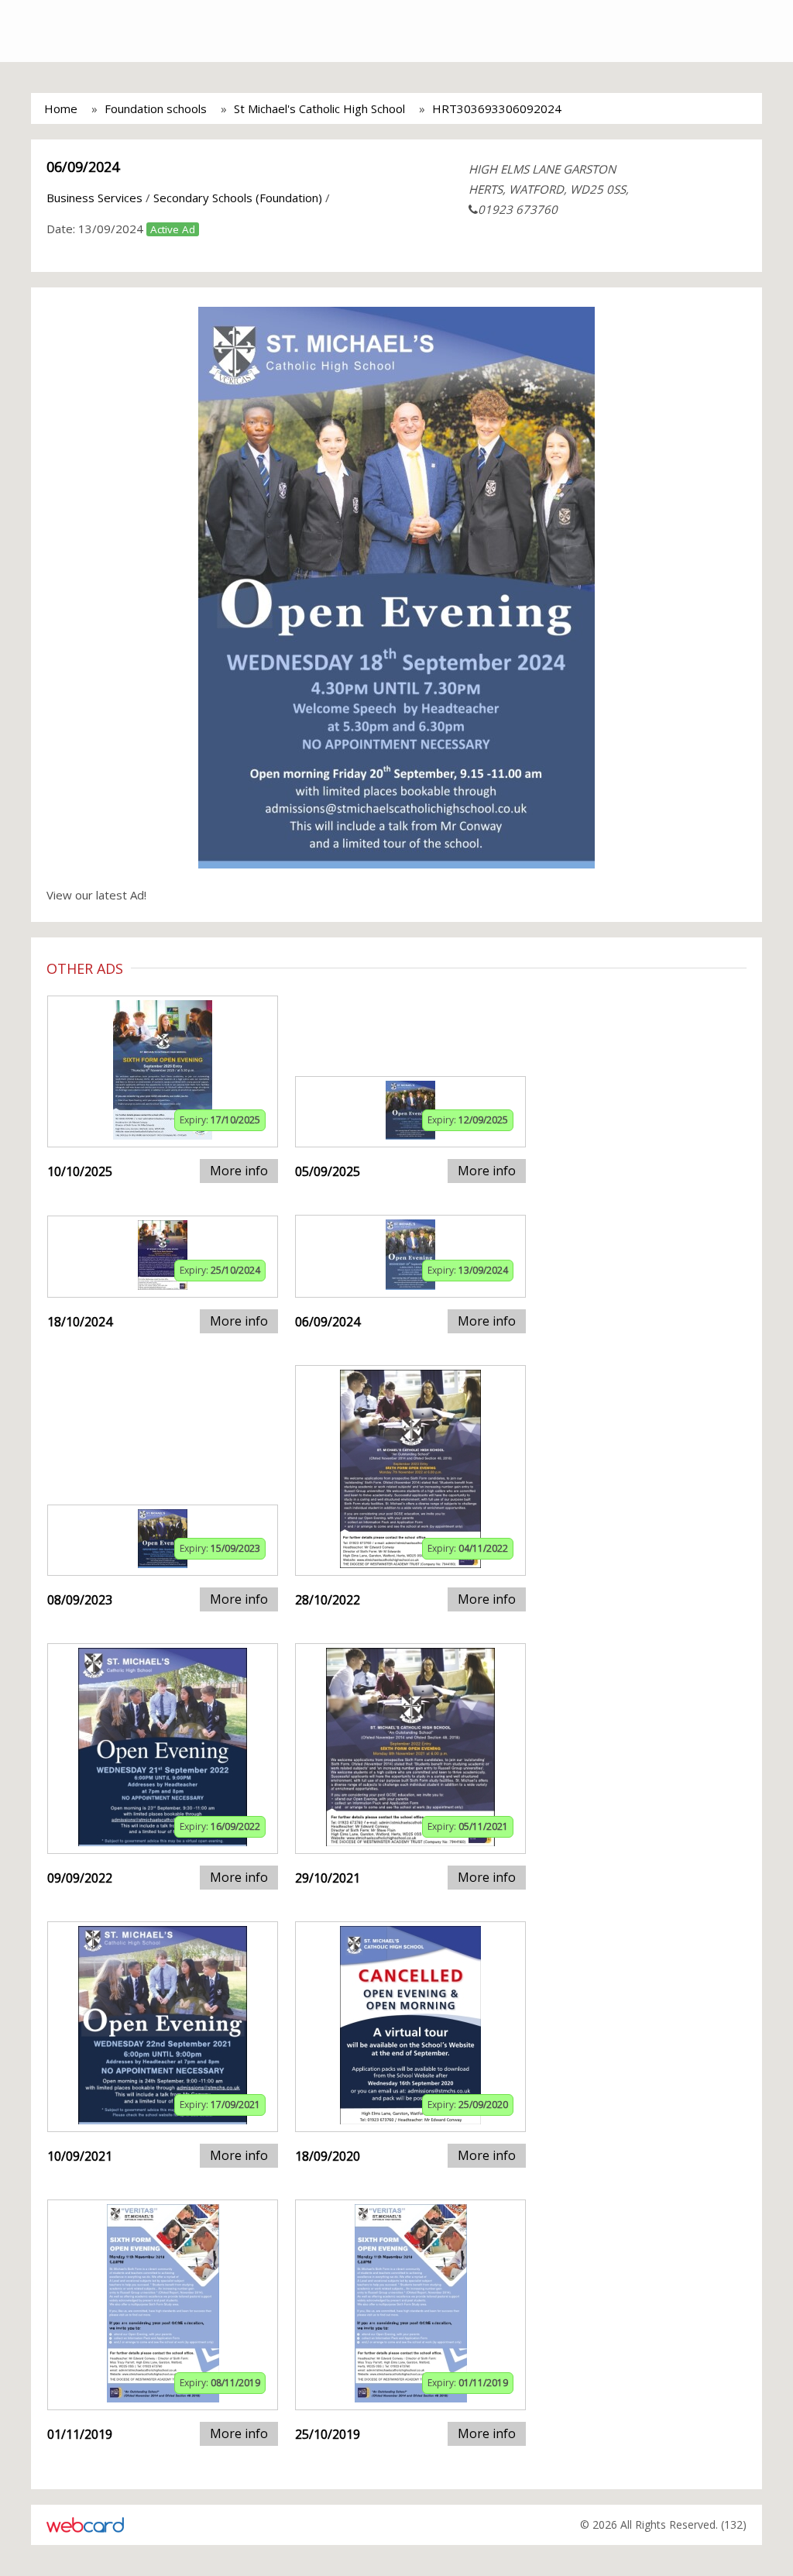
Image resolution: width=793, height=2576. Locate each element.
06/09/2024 (83, 167)
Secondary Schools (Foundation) (238, 198)
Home (61, 108)
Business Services (94, 198)
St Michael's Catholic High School (319, 108)
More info (239, 1171)
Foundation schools (156, 108)
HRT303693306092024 (497, 108)
